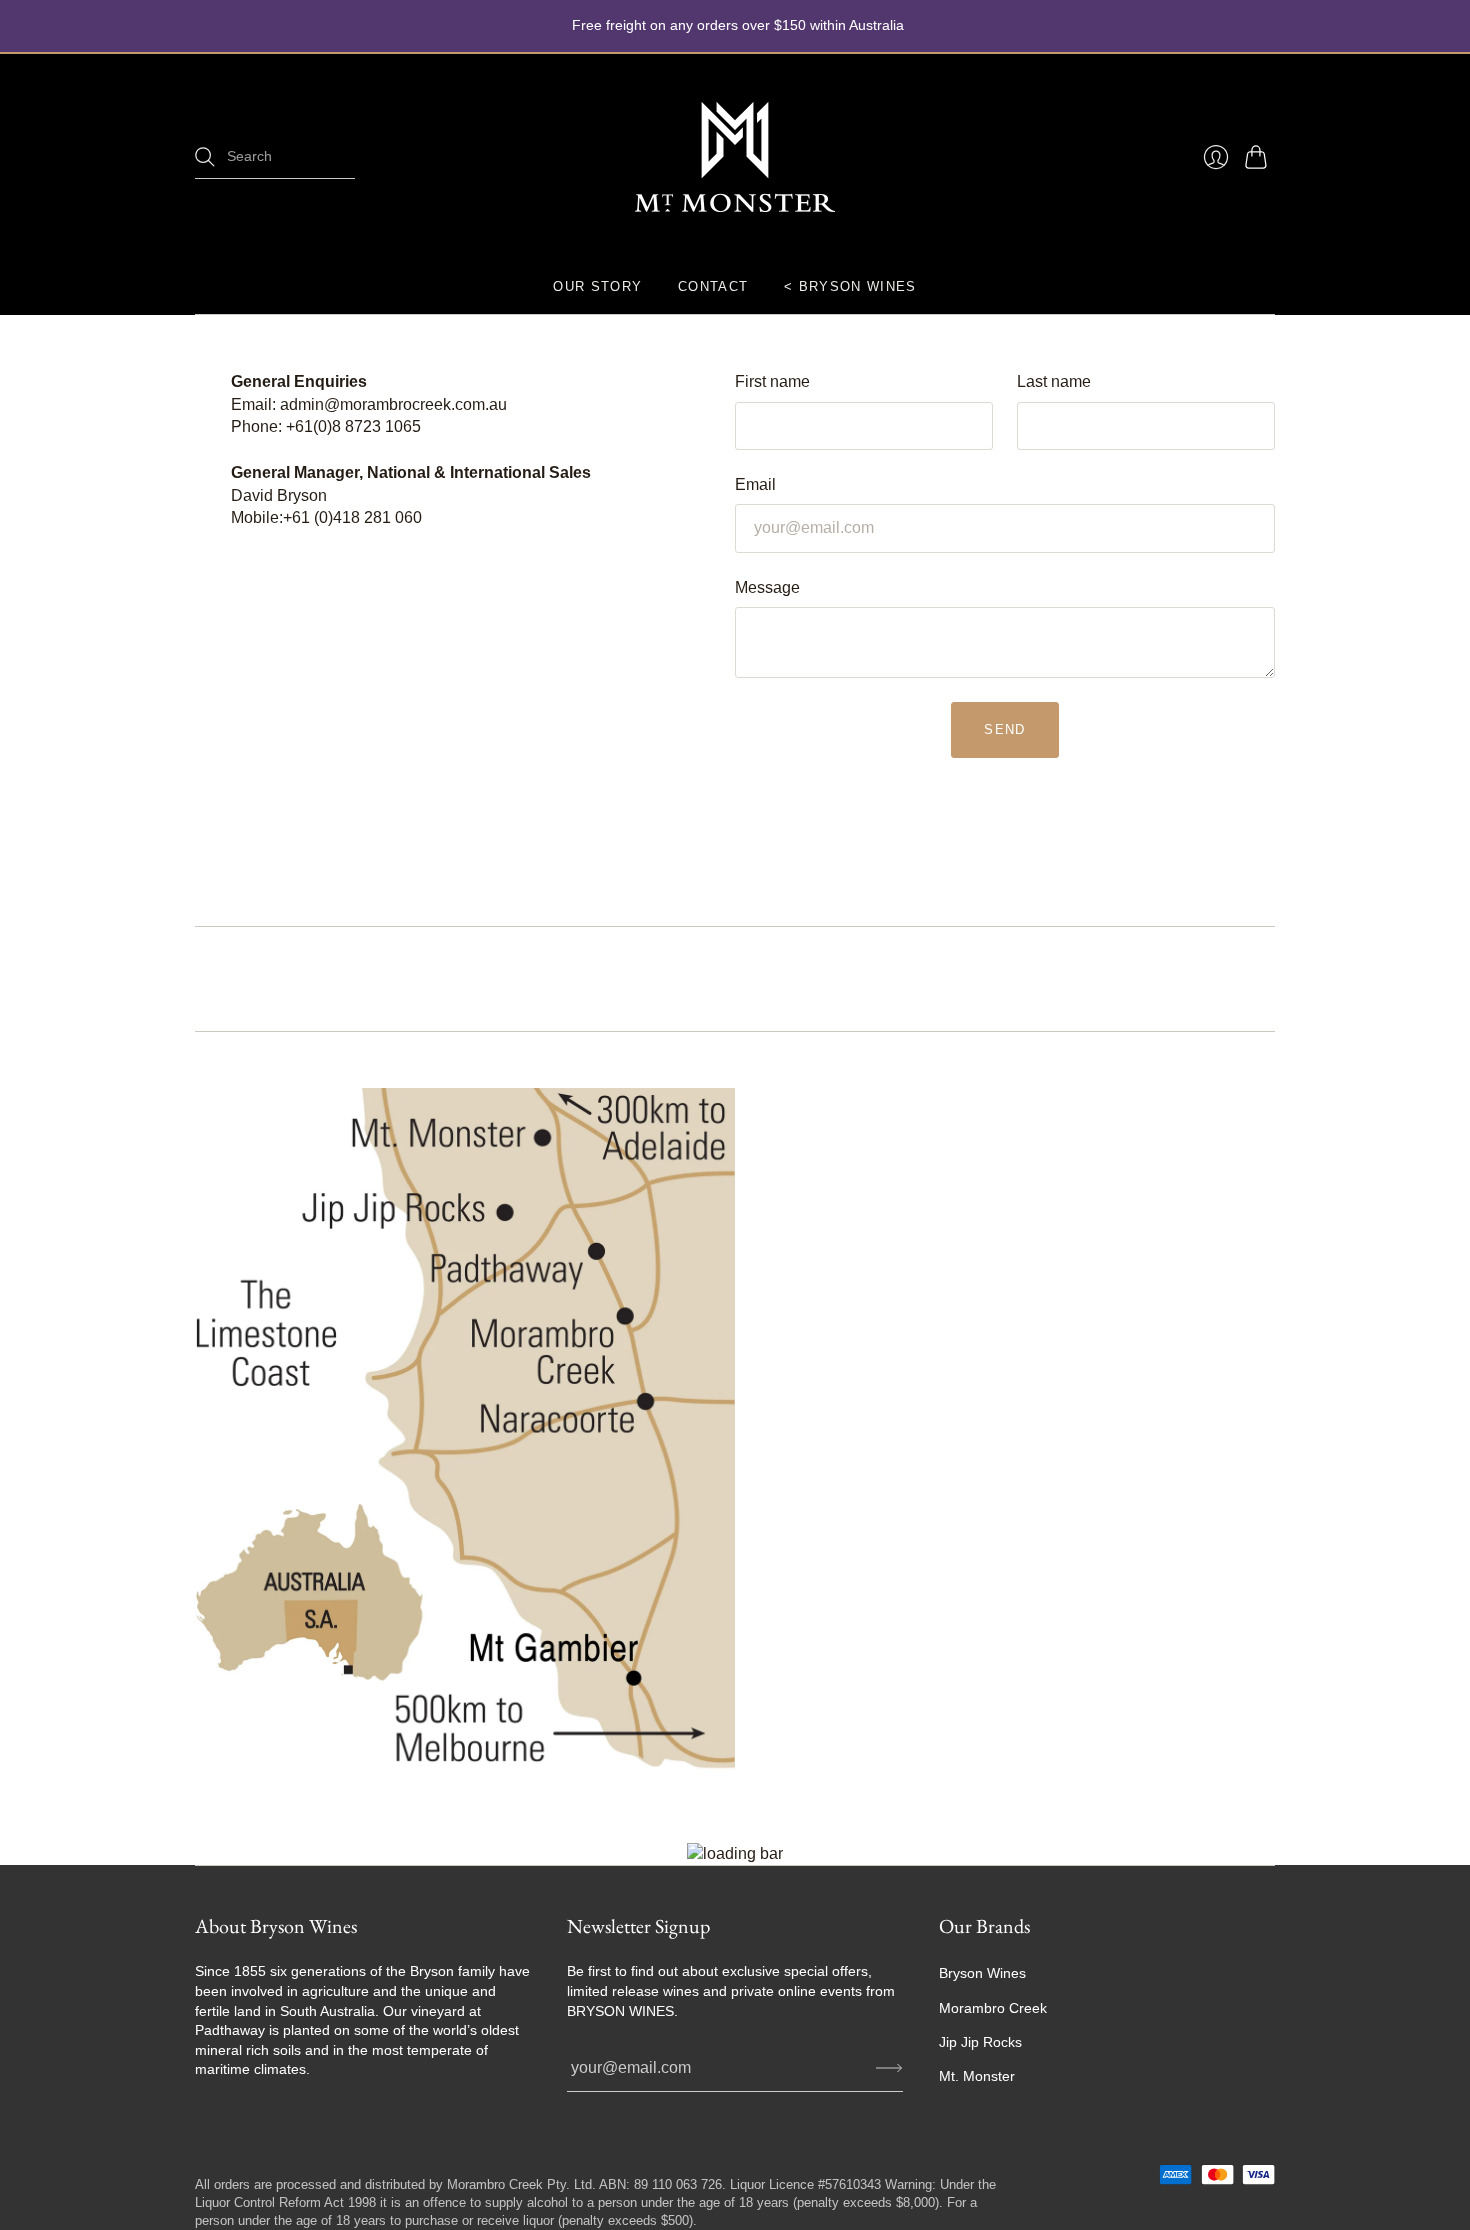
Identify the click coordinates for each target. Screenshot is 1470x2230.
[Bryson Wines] (735, 157)
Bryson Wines (982, 1973)
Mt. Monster (977, 2076)
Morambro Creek (993, 2008)
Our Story (597, 286)
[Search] (205, 157)
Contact (713, 286)
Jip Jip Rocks (980, 2042)
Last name (1054, 381)
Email (755, 484)
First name (772, 381)
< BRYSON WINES (850, 286)
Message (767, 587)
